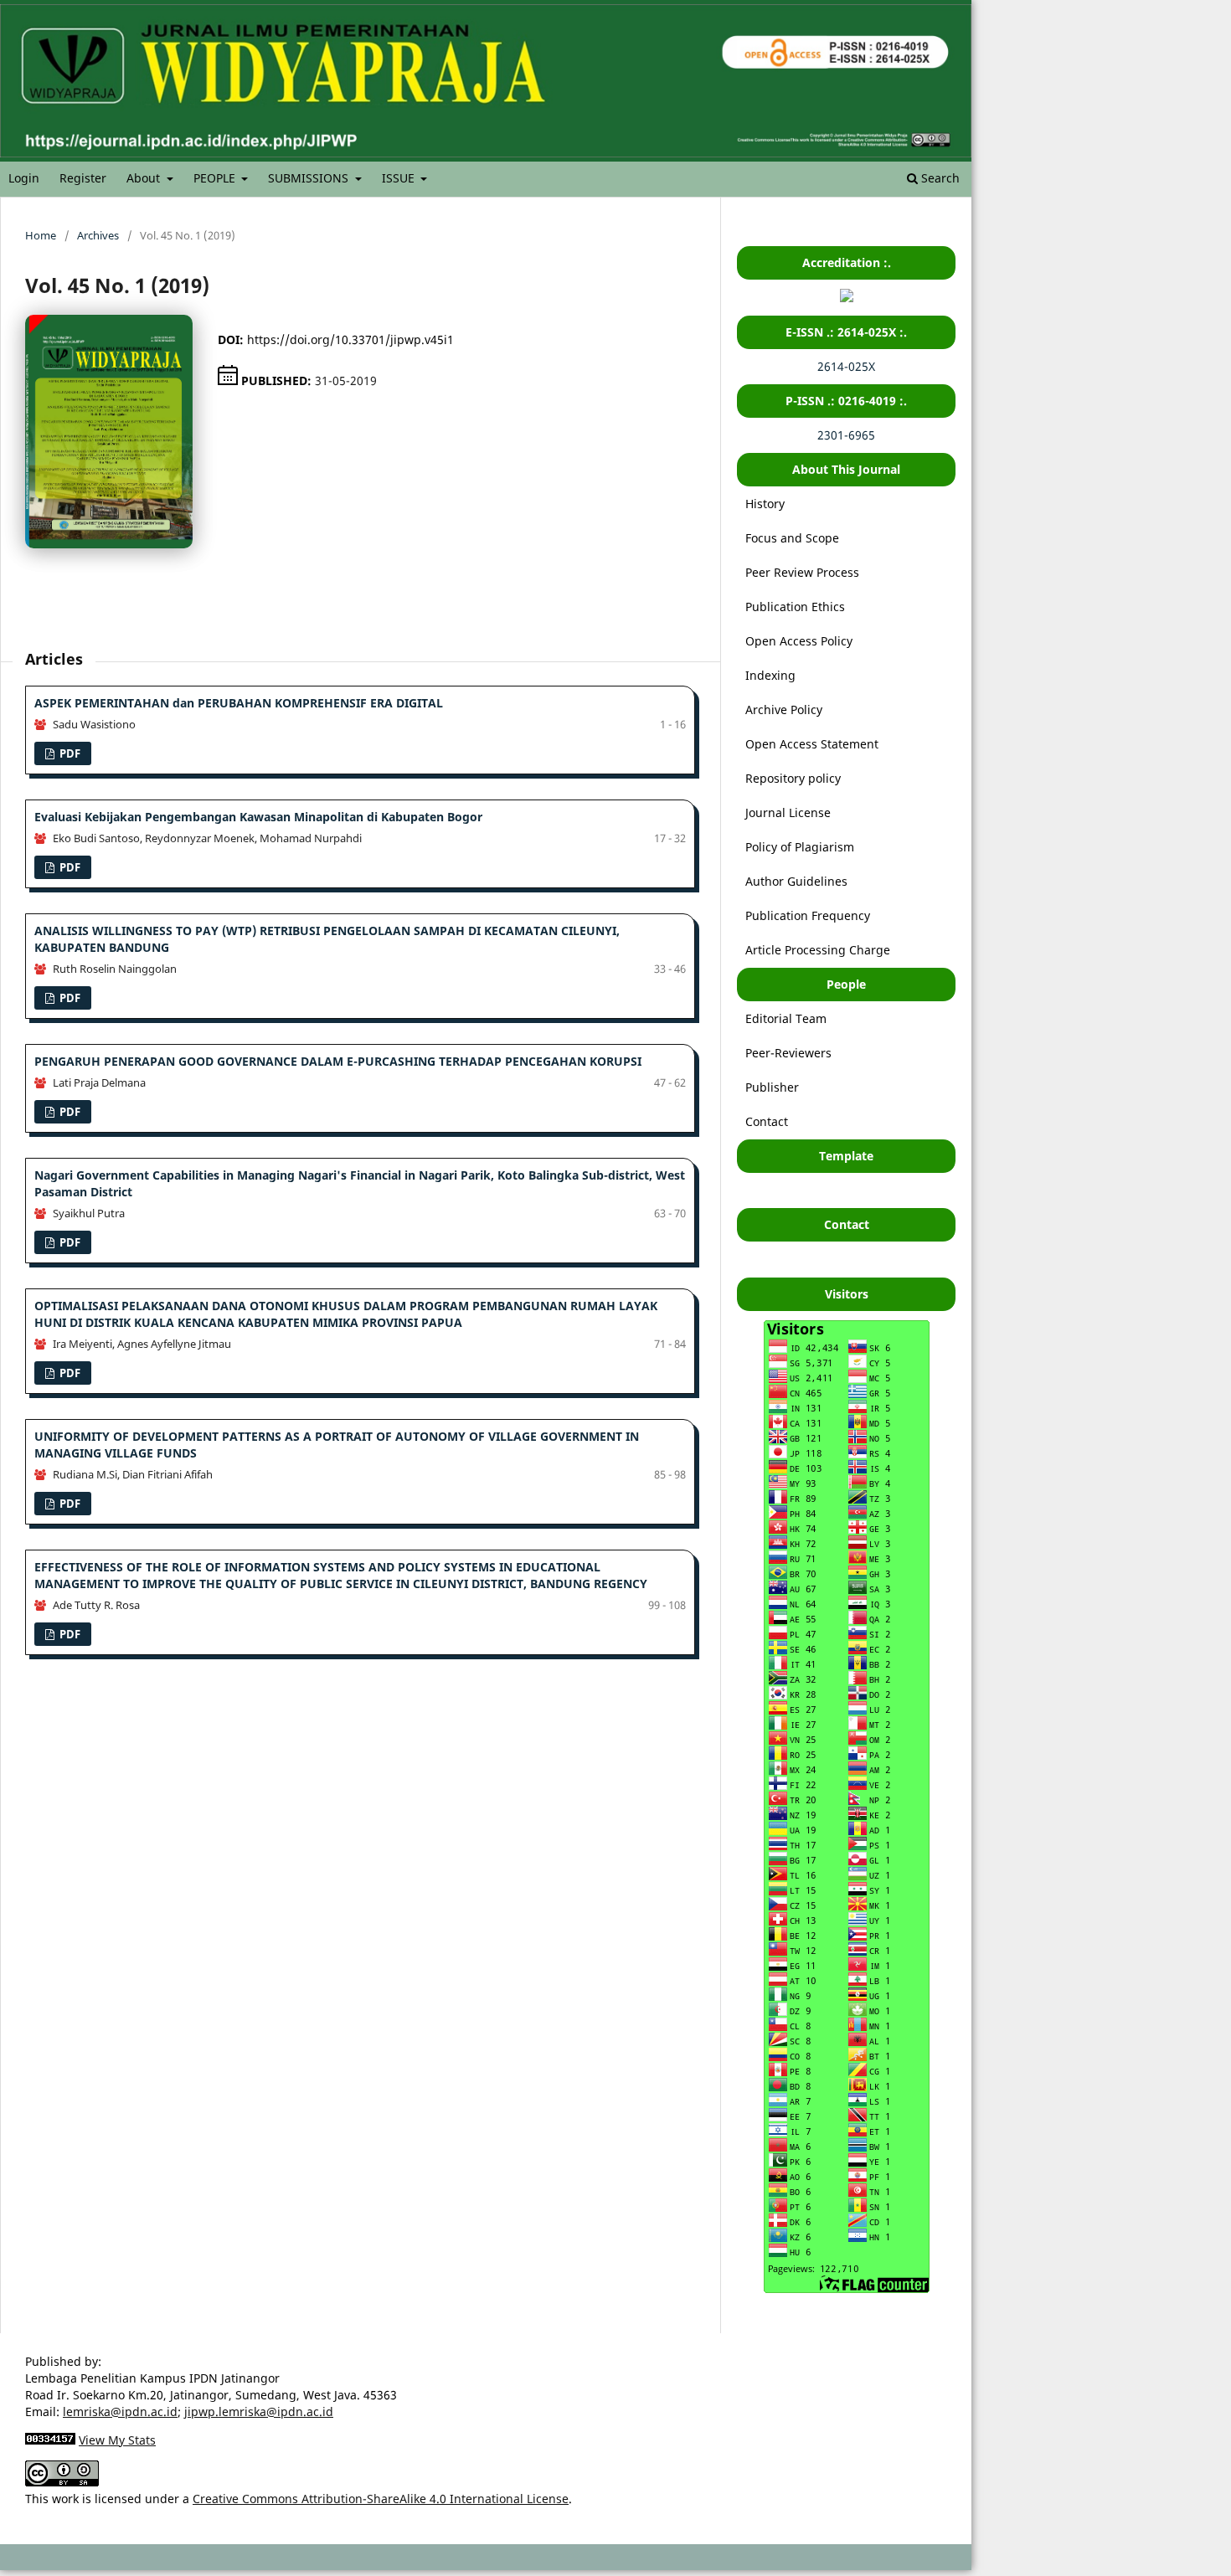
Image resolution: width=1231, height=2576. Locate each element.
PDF (69, 753)
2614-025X (846, 366)
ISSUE (400, 178)
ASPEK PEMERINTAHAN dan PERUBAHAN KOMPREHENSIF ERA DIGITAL (239, 703)
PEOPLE (216, 178)
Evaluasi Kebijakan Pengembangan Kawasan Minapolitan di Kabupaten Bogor (258, 817)
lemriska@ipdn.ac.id (120, 2411)
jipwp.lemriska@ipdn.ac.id (259, 2411)
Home (41, 235)
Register (83, 178)
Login (24, 178)
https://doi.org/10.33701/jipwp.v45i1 (350, 339)
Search (939, 178)
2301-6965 (846, 435)
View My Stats (117, 2440)
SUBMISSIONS (310, 178)
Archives (98, 235)
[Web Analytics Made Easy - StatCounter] (50, 2440)
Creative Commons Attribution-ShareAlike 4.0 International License (381, 2499)
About (145, 178)
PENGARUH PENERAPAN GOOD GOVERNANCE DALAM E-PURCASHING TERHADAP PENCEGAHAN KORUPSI (338, 1061)
